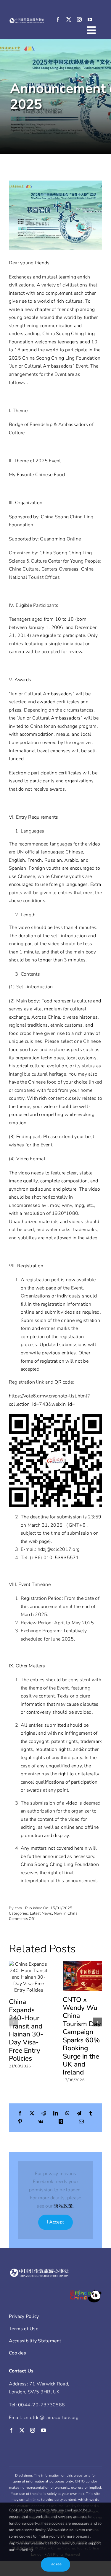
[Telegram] (79, 2114)
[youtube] (90, 19)
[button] (13, 2022)
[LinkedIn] (56, 2114)
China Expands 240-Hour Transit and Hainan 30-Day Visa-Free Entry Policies (26, 2030)
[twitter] (69, 19)
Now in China (66, 1913)
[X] (32, 2114)
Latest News (41, 1913)
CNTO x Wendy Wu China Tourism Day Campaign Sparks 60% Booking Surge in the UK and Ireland (82, 2036)
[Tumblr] (91, 2114)
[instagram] (79, 19)
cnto (18, 1908)
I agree (55, 2564)
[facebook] (58, 19)
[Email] (81, 2122)
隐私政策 (63, 2206)
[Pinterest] (20, 2122)
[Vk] (41, 2122)
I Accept (56, 2222)
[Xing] (61, 2122)
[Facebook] (20, 2114)
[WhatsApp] (67, 2114)
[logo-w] (27, 20)
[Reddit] (44, 2114)
